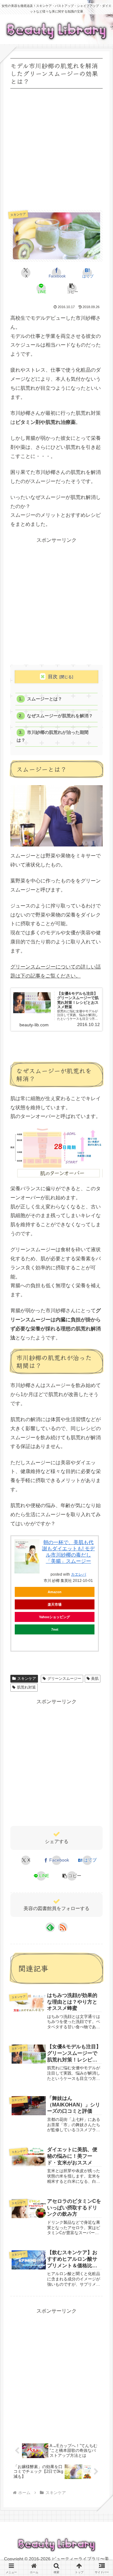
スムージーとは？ (45, 699)
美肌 (95, 1679)
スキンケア (27, 1679)
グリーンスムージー (64, 1679)
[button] (72, 288)
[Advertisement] (56, 147)
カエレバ (78, 1574)
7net (55, 1629)
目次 (53, 676)
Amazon (55, 1592)
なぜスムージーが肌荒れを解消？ (60, 716)
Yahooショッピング (54, 1617)
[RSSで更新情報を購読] (63, 1927)
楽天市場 (55, 1604)
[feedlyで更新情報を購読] (50, 1927)
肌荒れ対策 (26, 1687)
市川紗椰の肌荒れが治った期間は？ (52, 736)
